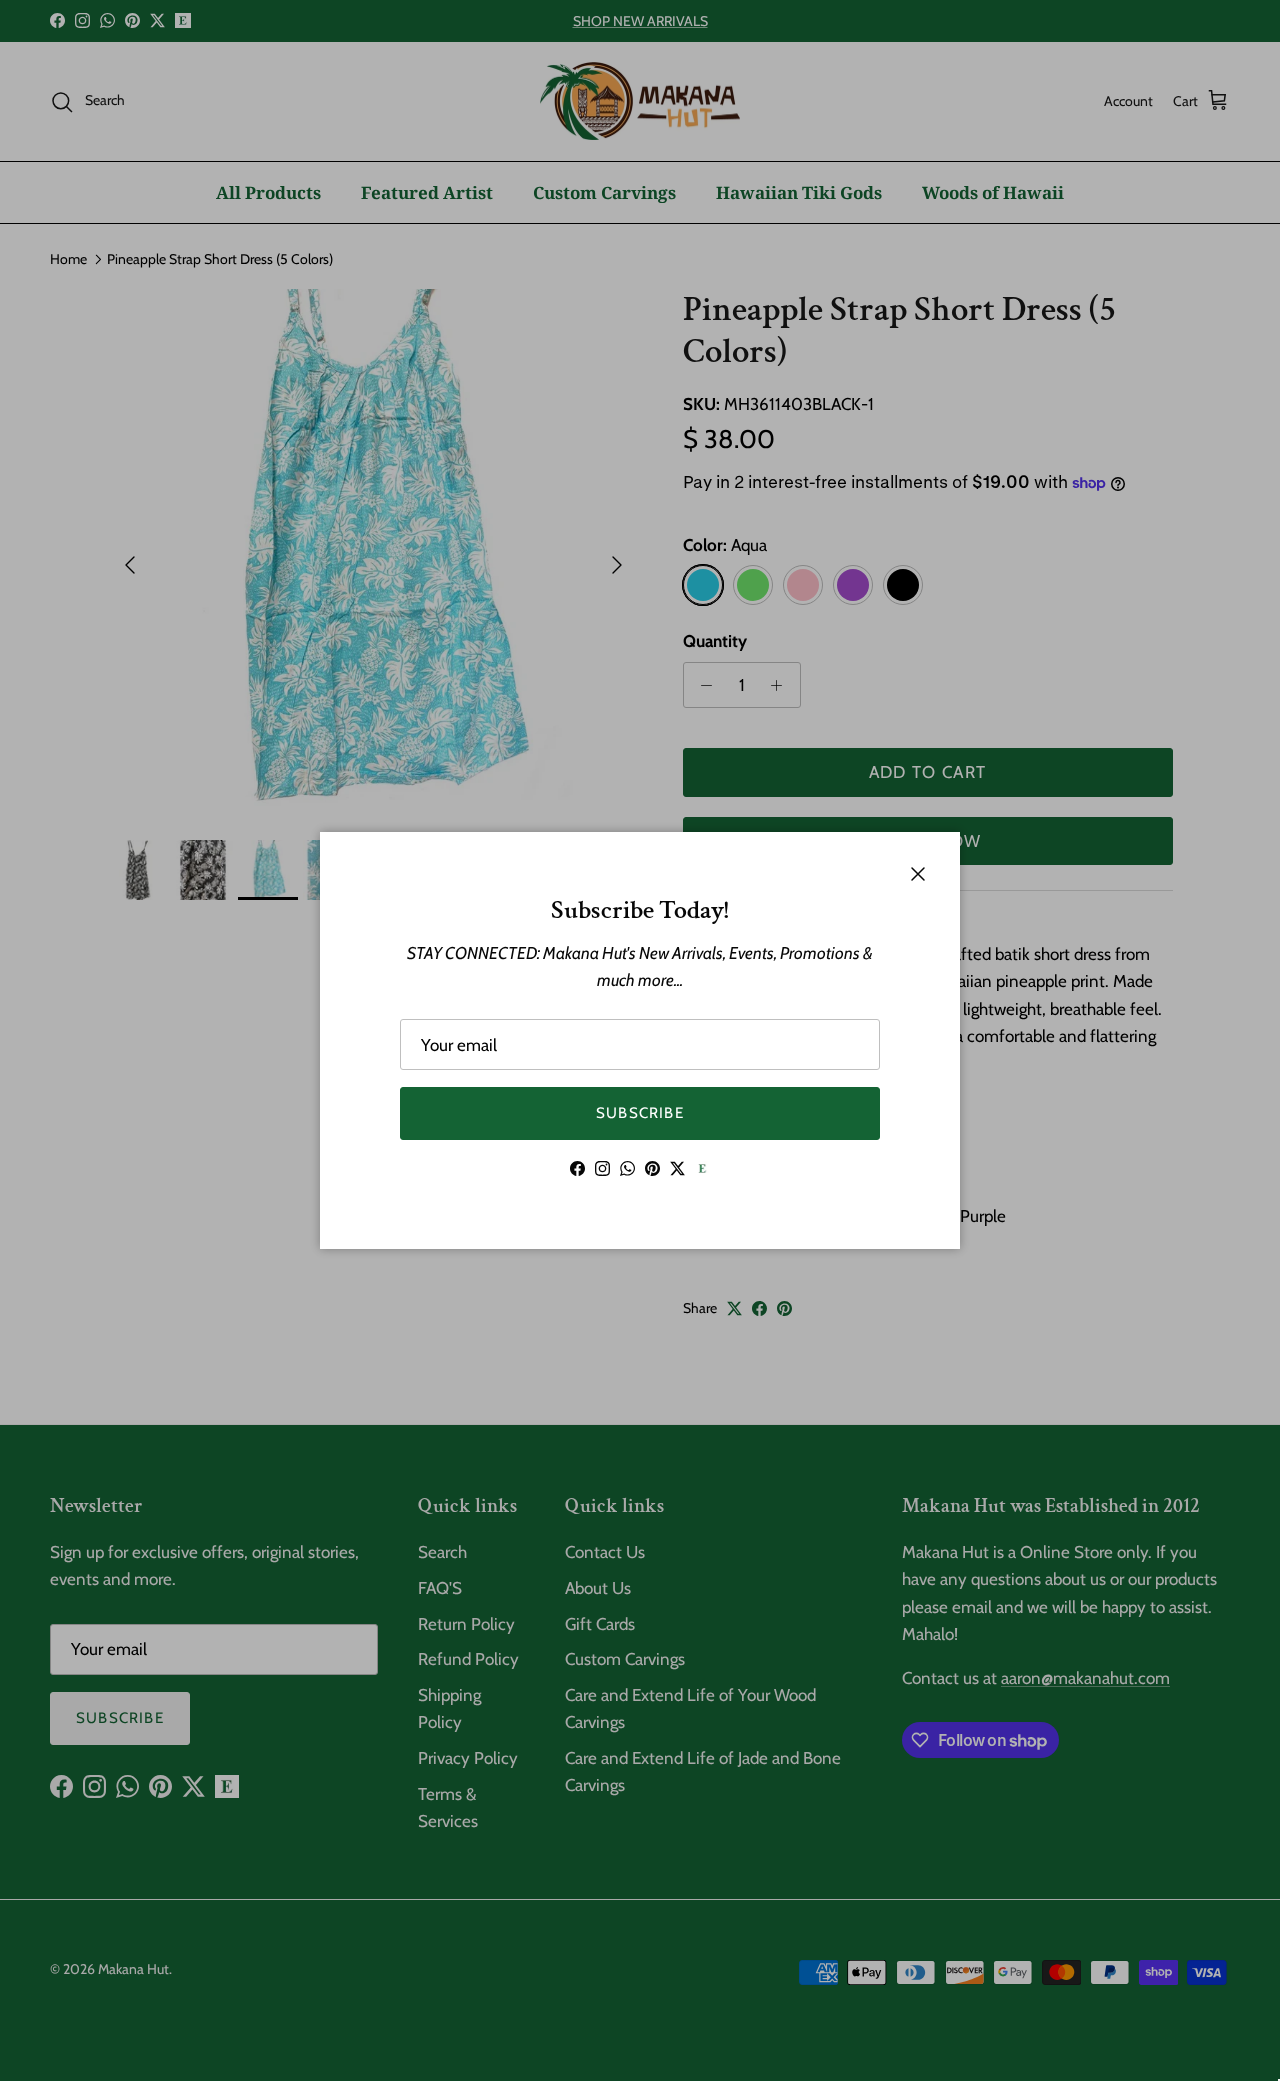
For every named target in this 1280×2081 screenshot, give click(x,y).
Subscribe (640, 1113)
